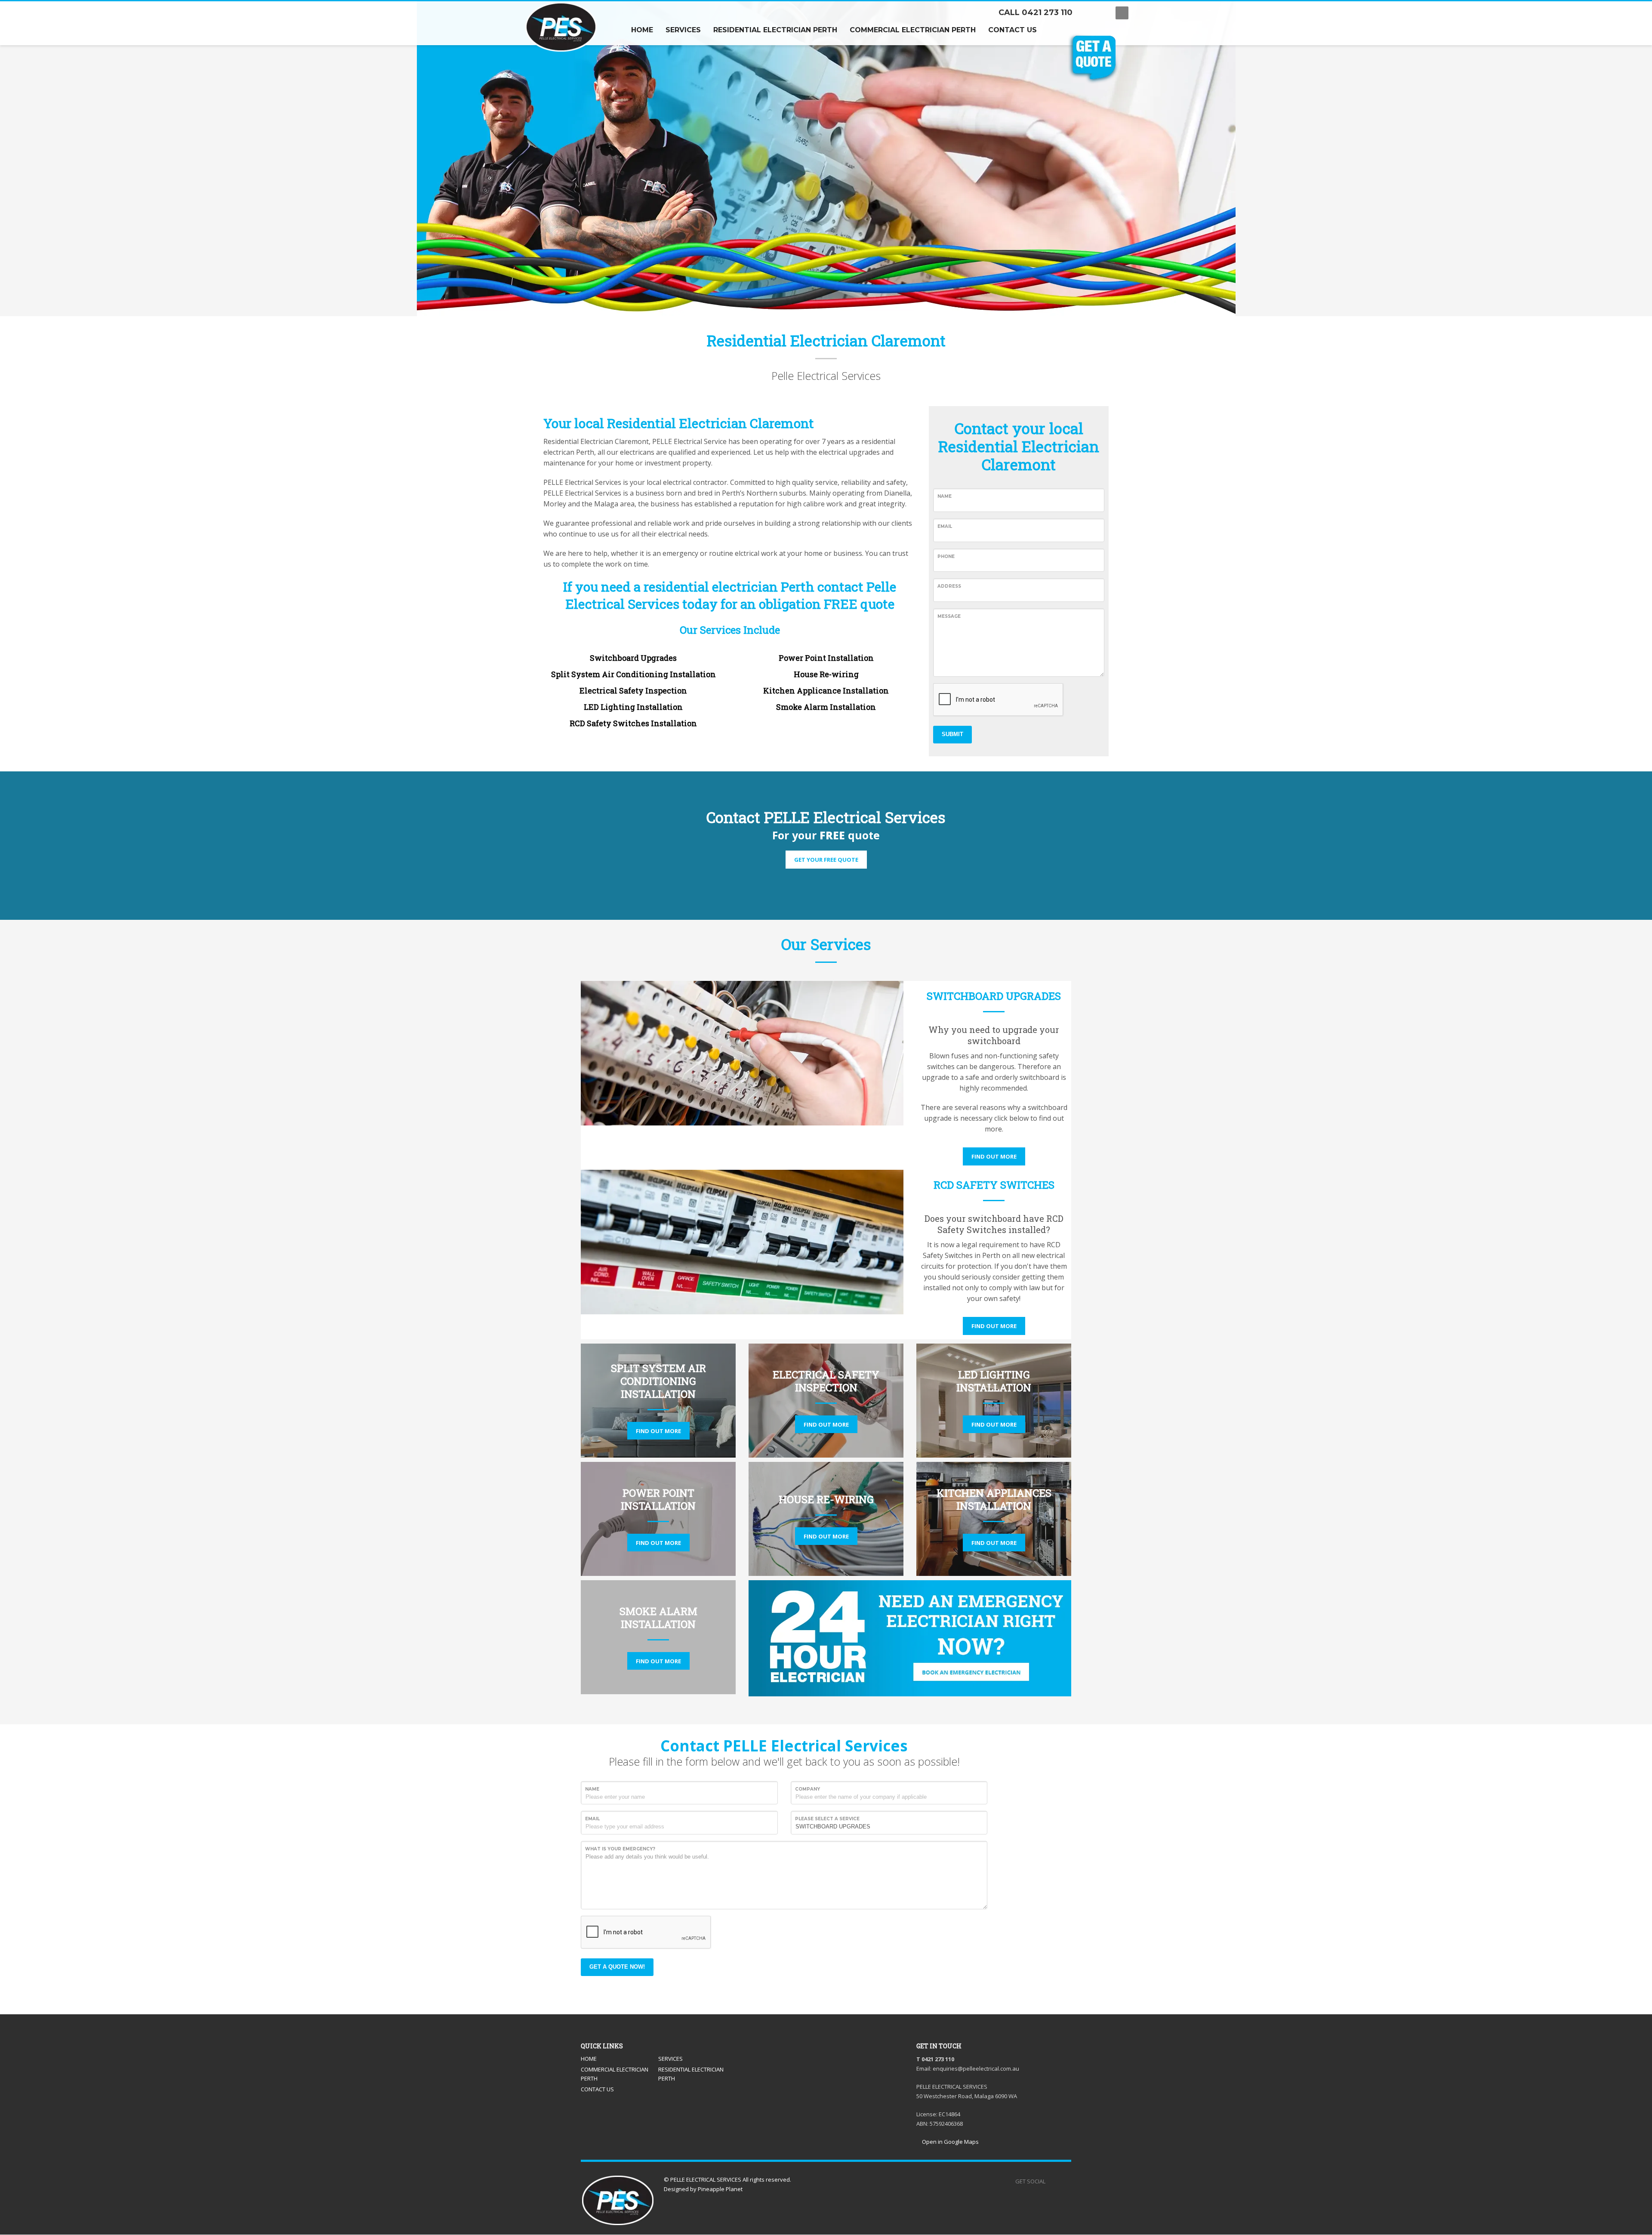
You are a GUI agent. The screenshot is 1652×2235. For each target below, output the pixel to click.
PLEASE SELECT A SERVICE (827, 1819)
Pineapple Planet (720, 2189)
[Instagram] (1100, 13)
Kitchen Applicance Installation (826, 691)
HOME (589, 2059)
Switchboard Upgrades (633, 658)
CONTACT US (597, 2089)
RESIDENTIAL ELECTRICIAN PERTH (691, 2074)
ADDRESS (949, 586)
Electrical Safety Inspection (633, 691)
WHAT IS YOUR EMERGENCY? (620, 1849)
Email (592, 1819)
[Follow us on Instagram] (1065, 2181)
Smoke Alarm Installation (826, 707)
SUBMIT (952, 734)
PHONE (946, 556)
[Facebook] (1088, 13)
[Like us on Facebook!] (1052, 2181)
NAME (945, 496)
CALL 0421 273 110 (1036, 12)
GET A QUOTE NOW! (617, 1967)
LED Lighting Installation (633, 707)
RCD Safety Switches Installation (633, 723)
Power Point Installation (826, 658)
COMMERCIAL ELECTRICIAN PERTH (615, 2074)
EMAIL (945, 526)
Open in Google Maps (950, 2142)
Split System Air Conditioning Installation (633, 674)
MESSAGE (949, 616)
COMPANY (808, 1789)
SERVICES (670, 2059)
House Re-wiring (826, 674)
